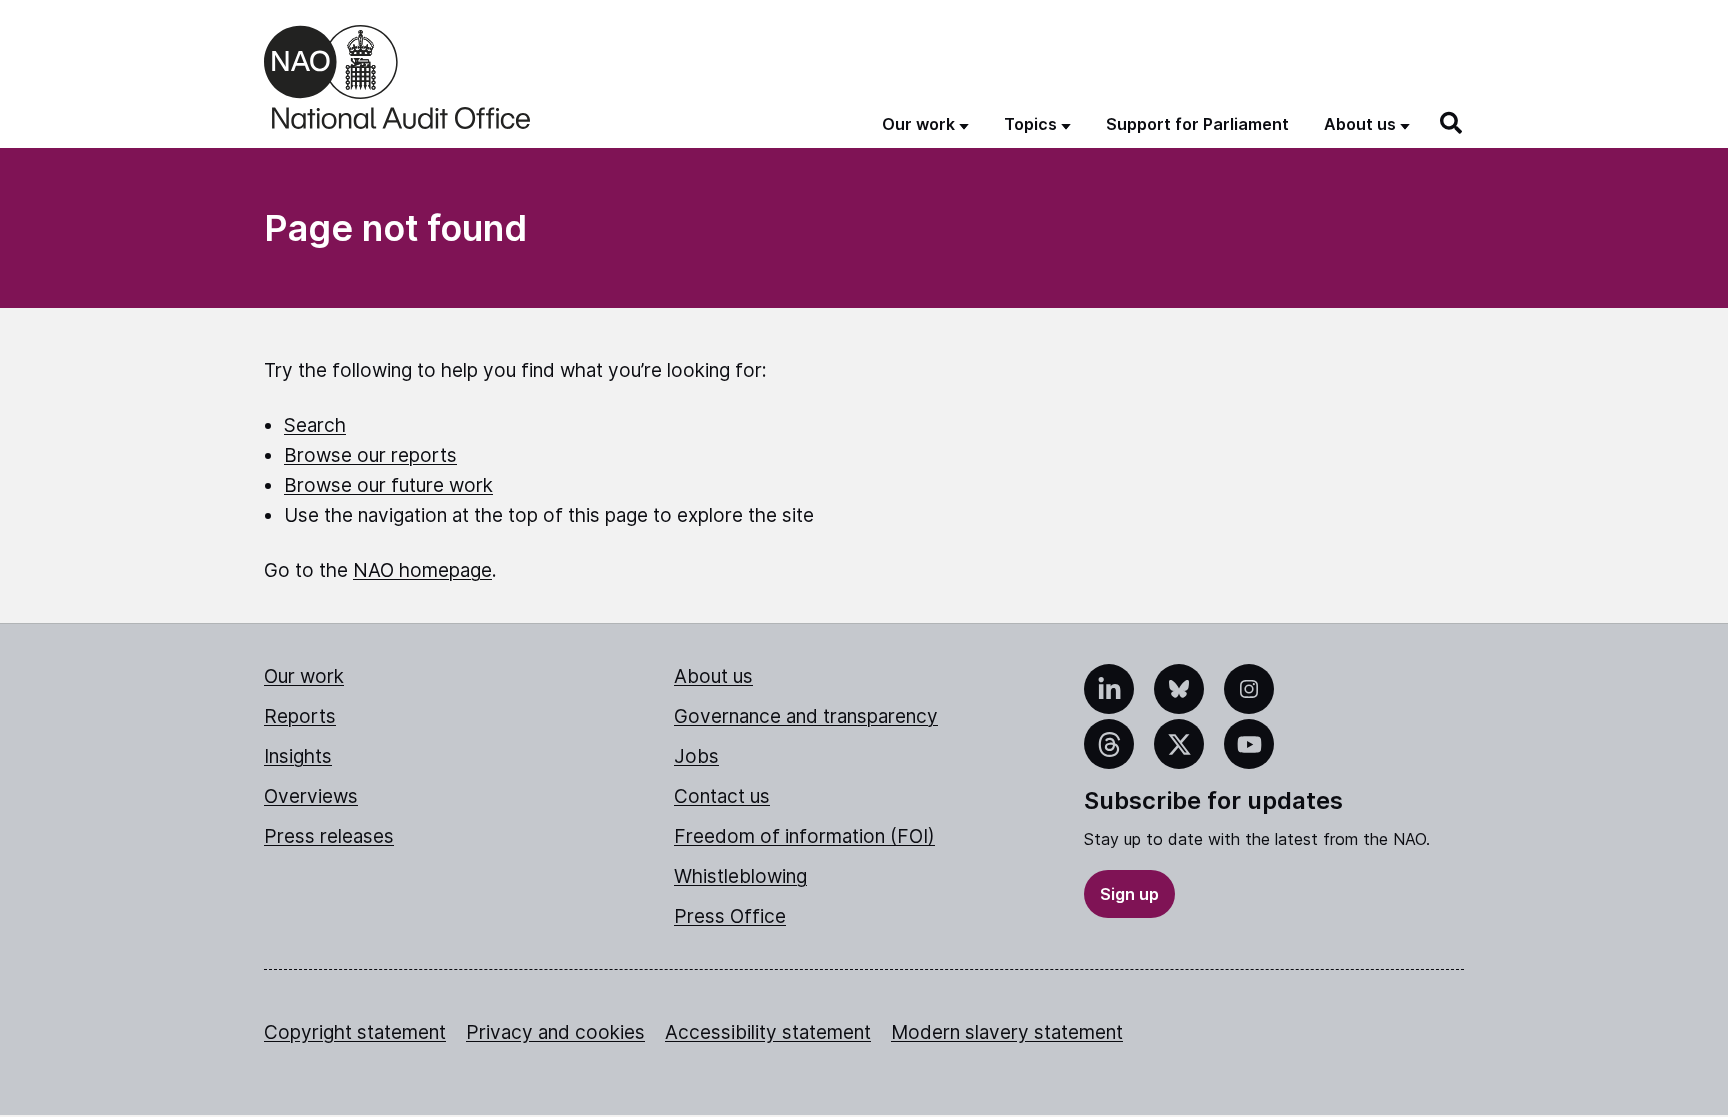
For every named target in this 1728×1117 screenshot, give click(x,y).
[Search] (1452, 123)
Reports (300, 716)
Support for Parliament (1197, 124)
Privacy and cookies (555, 1032)
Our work (304, 676)
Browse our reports (370, 455)
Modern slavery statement (1007, 1032)
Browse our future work (388, 485)
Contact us (722, 796)
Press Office (730, 916)
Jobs (696, 756)
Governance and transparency (806, 716)
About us (713, 676)
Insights (298, 756)
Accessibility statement (768, 1032)
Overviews (311, 796)
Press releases (329, 836)
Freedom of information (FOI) (804, 836)
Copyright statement (355, 1032)
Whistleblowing (740, 876)
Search (315, 425)
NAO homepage (422, 570)
